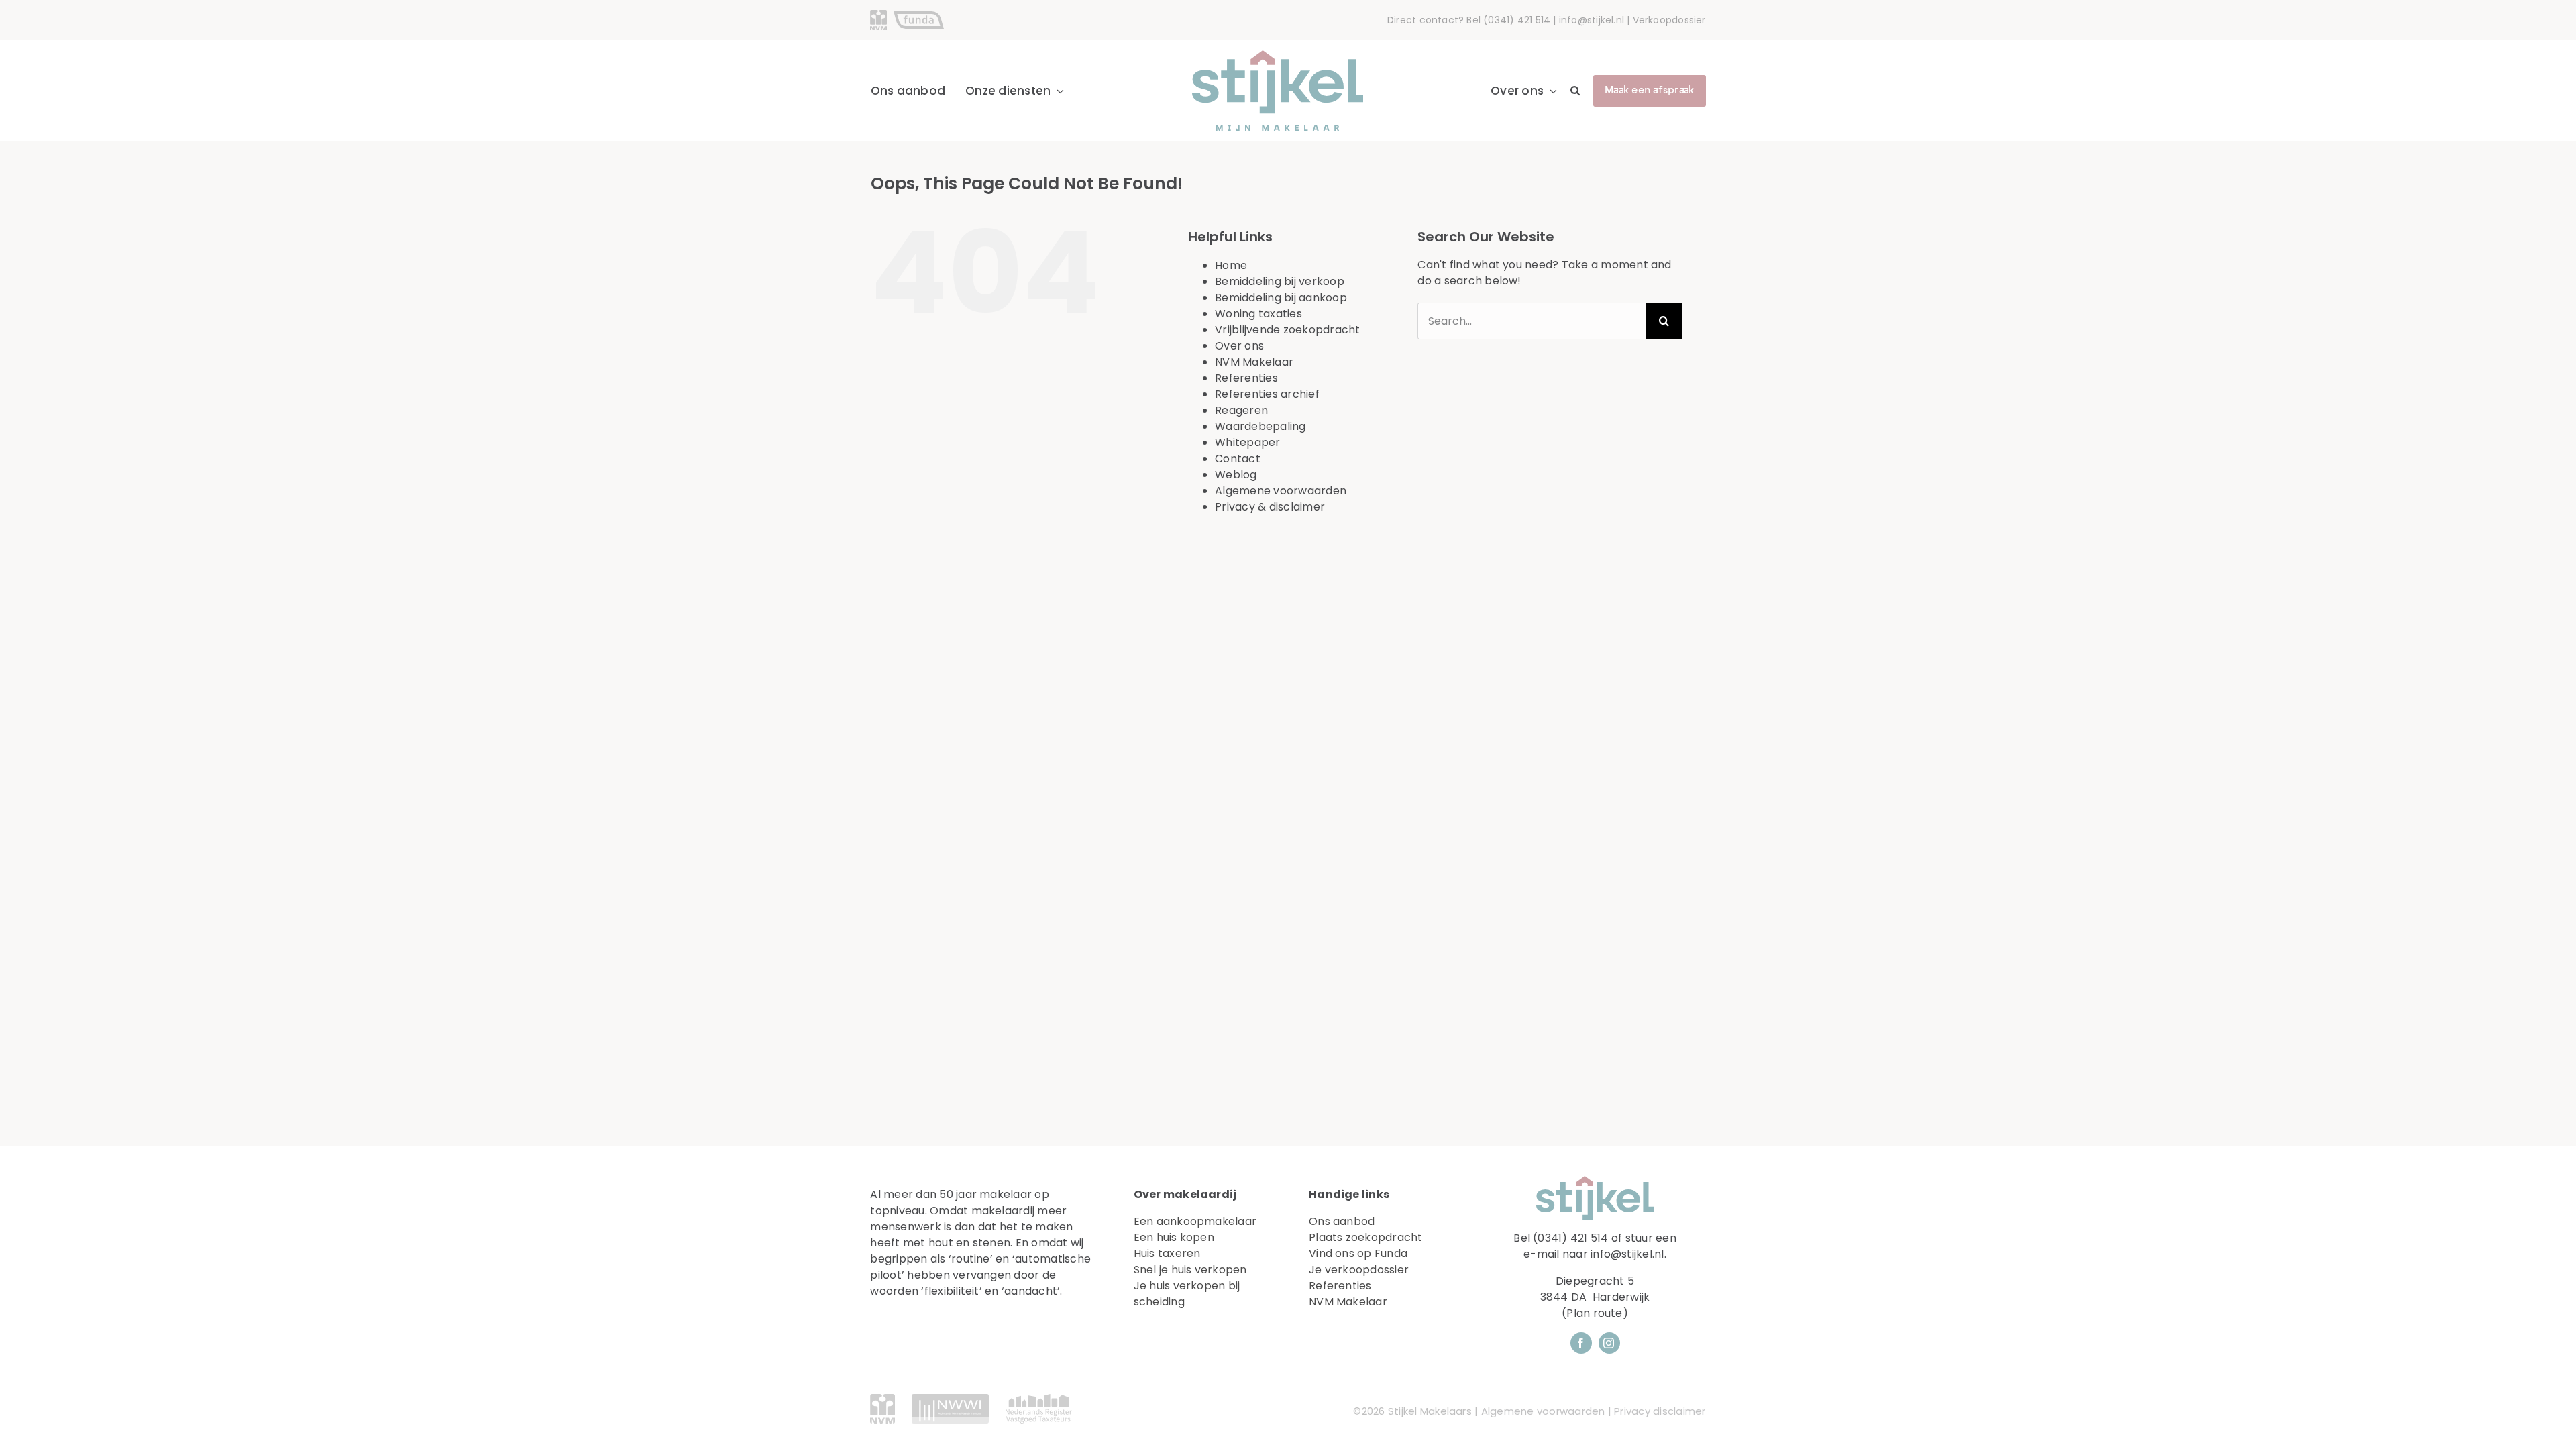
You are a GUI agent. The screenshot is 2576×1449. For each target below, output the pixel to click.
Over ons (1239, 346)
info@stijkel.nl (1592, 20)
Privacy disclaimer (1660, 1411)
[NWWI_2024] (950, 1399)
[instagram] (1609, 1343)
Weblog (1236, 475)
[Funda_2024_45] (919, 16)
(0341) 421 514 (1517, 20)
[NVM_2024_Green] (882, 1399)
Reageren (1241, 410)
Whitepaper (1247, 442)
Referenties (1246, 378)
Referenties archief (1267, 394)
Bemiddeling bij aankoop (1281, 298)
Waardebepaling (1260, 426)
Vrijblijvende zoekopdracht (1287, 330)
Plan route (1594, 1313)
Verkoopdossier (1669, 20)
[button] (1575, 91)
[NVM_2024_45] (878, 15)
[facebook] (1581, 1343)
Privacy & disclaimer (1270, 507)
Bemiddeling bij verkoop (1280, 281)
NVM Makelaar (1254, 362)
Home (1231, 265)
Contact (1238, 459)
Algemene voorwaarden (1281, 491)
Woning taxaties (1258, 314)
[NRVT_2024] (1039, 1399)
